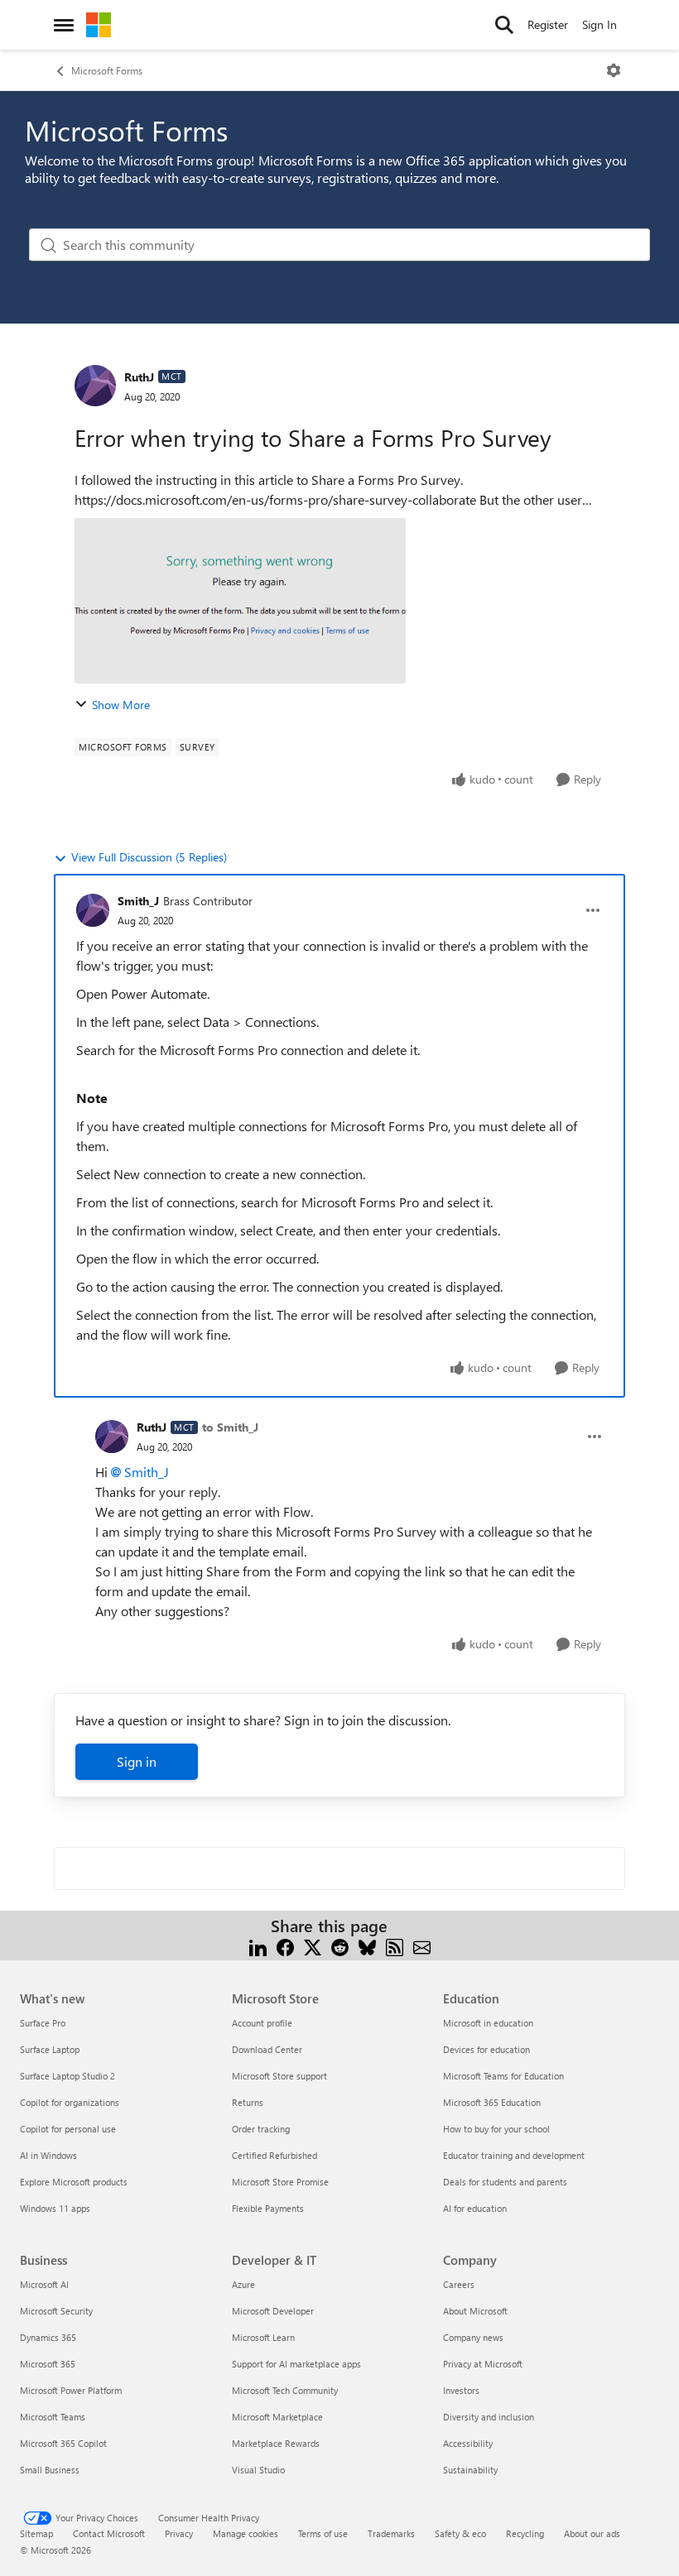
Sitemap (36, 2533)
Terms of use (323, 2533)
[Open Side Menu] (64, 25)
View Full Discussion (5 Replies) (149, 857)
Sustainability (470, 2470)
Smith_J (138, 901)
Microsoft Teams (53, 2417)
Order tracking (261, 2129)
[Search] (504, 25)
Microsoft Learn (263, 2337)
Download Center (267, 2049)
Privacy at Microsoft (483, 2364)
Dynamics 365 (48, 2337)
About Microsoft (475, 2311)
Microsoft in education (488, 2023)
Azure (243, 2284)
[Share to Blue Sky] (367, 1946)
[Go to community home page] (99, 25)
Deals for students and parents (505, 2182)
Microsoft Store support (279, 2076)
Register (548, 24)
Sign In (600, 24)
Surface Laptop (50, 2049)
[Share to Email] (422, 1946)
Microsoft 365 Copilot (63, 2443)
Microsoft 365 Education (492, 2102)
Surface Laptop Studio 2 (67, 2076)
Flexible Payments (268, 2208)
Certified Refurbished (274, 2155)
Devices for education (486, 2049)
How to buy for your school (496, 2129)
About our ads (592, 2533)
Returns (248, 2102)
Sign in (137, 1761)
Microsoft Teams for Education (503, 2076)
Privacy (179, 2533)
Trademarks (391, 2533)
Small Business (50, 2470)
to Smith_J (230, 1427)
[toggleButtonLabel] (614, 70)
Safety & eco (460, 2533)
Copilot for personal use (68, 2129)
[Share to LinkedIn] (258, 1946)
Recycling (525, 2533)
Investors (461, 2390)
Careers (459, 2284)
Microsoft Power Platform (71, 2390)
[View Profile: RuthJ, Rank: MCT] (95, 386)
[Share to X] (313, 1946)
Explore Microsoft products (74, 2182)
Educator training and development (514, 2155)
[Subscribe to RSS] (395, 1946)
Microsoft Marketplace (277, 2417)
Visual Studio (258, 2470)
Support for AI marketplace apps (296, 2364)
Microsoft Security (56, 2311)
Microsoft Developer (273, 2311)
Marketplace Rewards (276, 2443)
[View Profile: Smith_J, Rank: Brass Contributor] (93, 910)
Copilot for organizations (70, 2102)
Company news (473, 2337)
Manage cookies (246, 2533)
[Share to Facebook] (285, 1946)
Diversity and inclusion (489, 2417)
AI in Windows (48, 2155)
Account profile (262, 2023)
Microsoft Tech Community (285, 2390)
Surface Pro (43, 2023)
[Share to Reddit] (340, 1946)
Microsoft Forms (107, 70)
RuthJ (139, 377)
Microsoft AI (44, 2284)
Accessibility (468, 2443)
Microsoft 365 (48, 2364)
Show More (121, 705)
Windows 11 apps (55, 2208)
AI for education (475, 2208)
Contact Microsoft (109, 2533)
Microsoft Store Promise (280, 2182)
